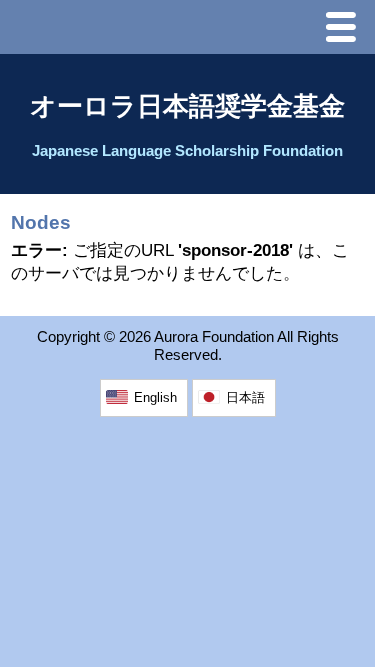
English (155, 397)
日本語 (245, 397)
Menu (346, 29)
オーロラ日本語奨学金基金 (187, 106)
